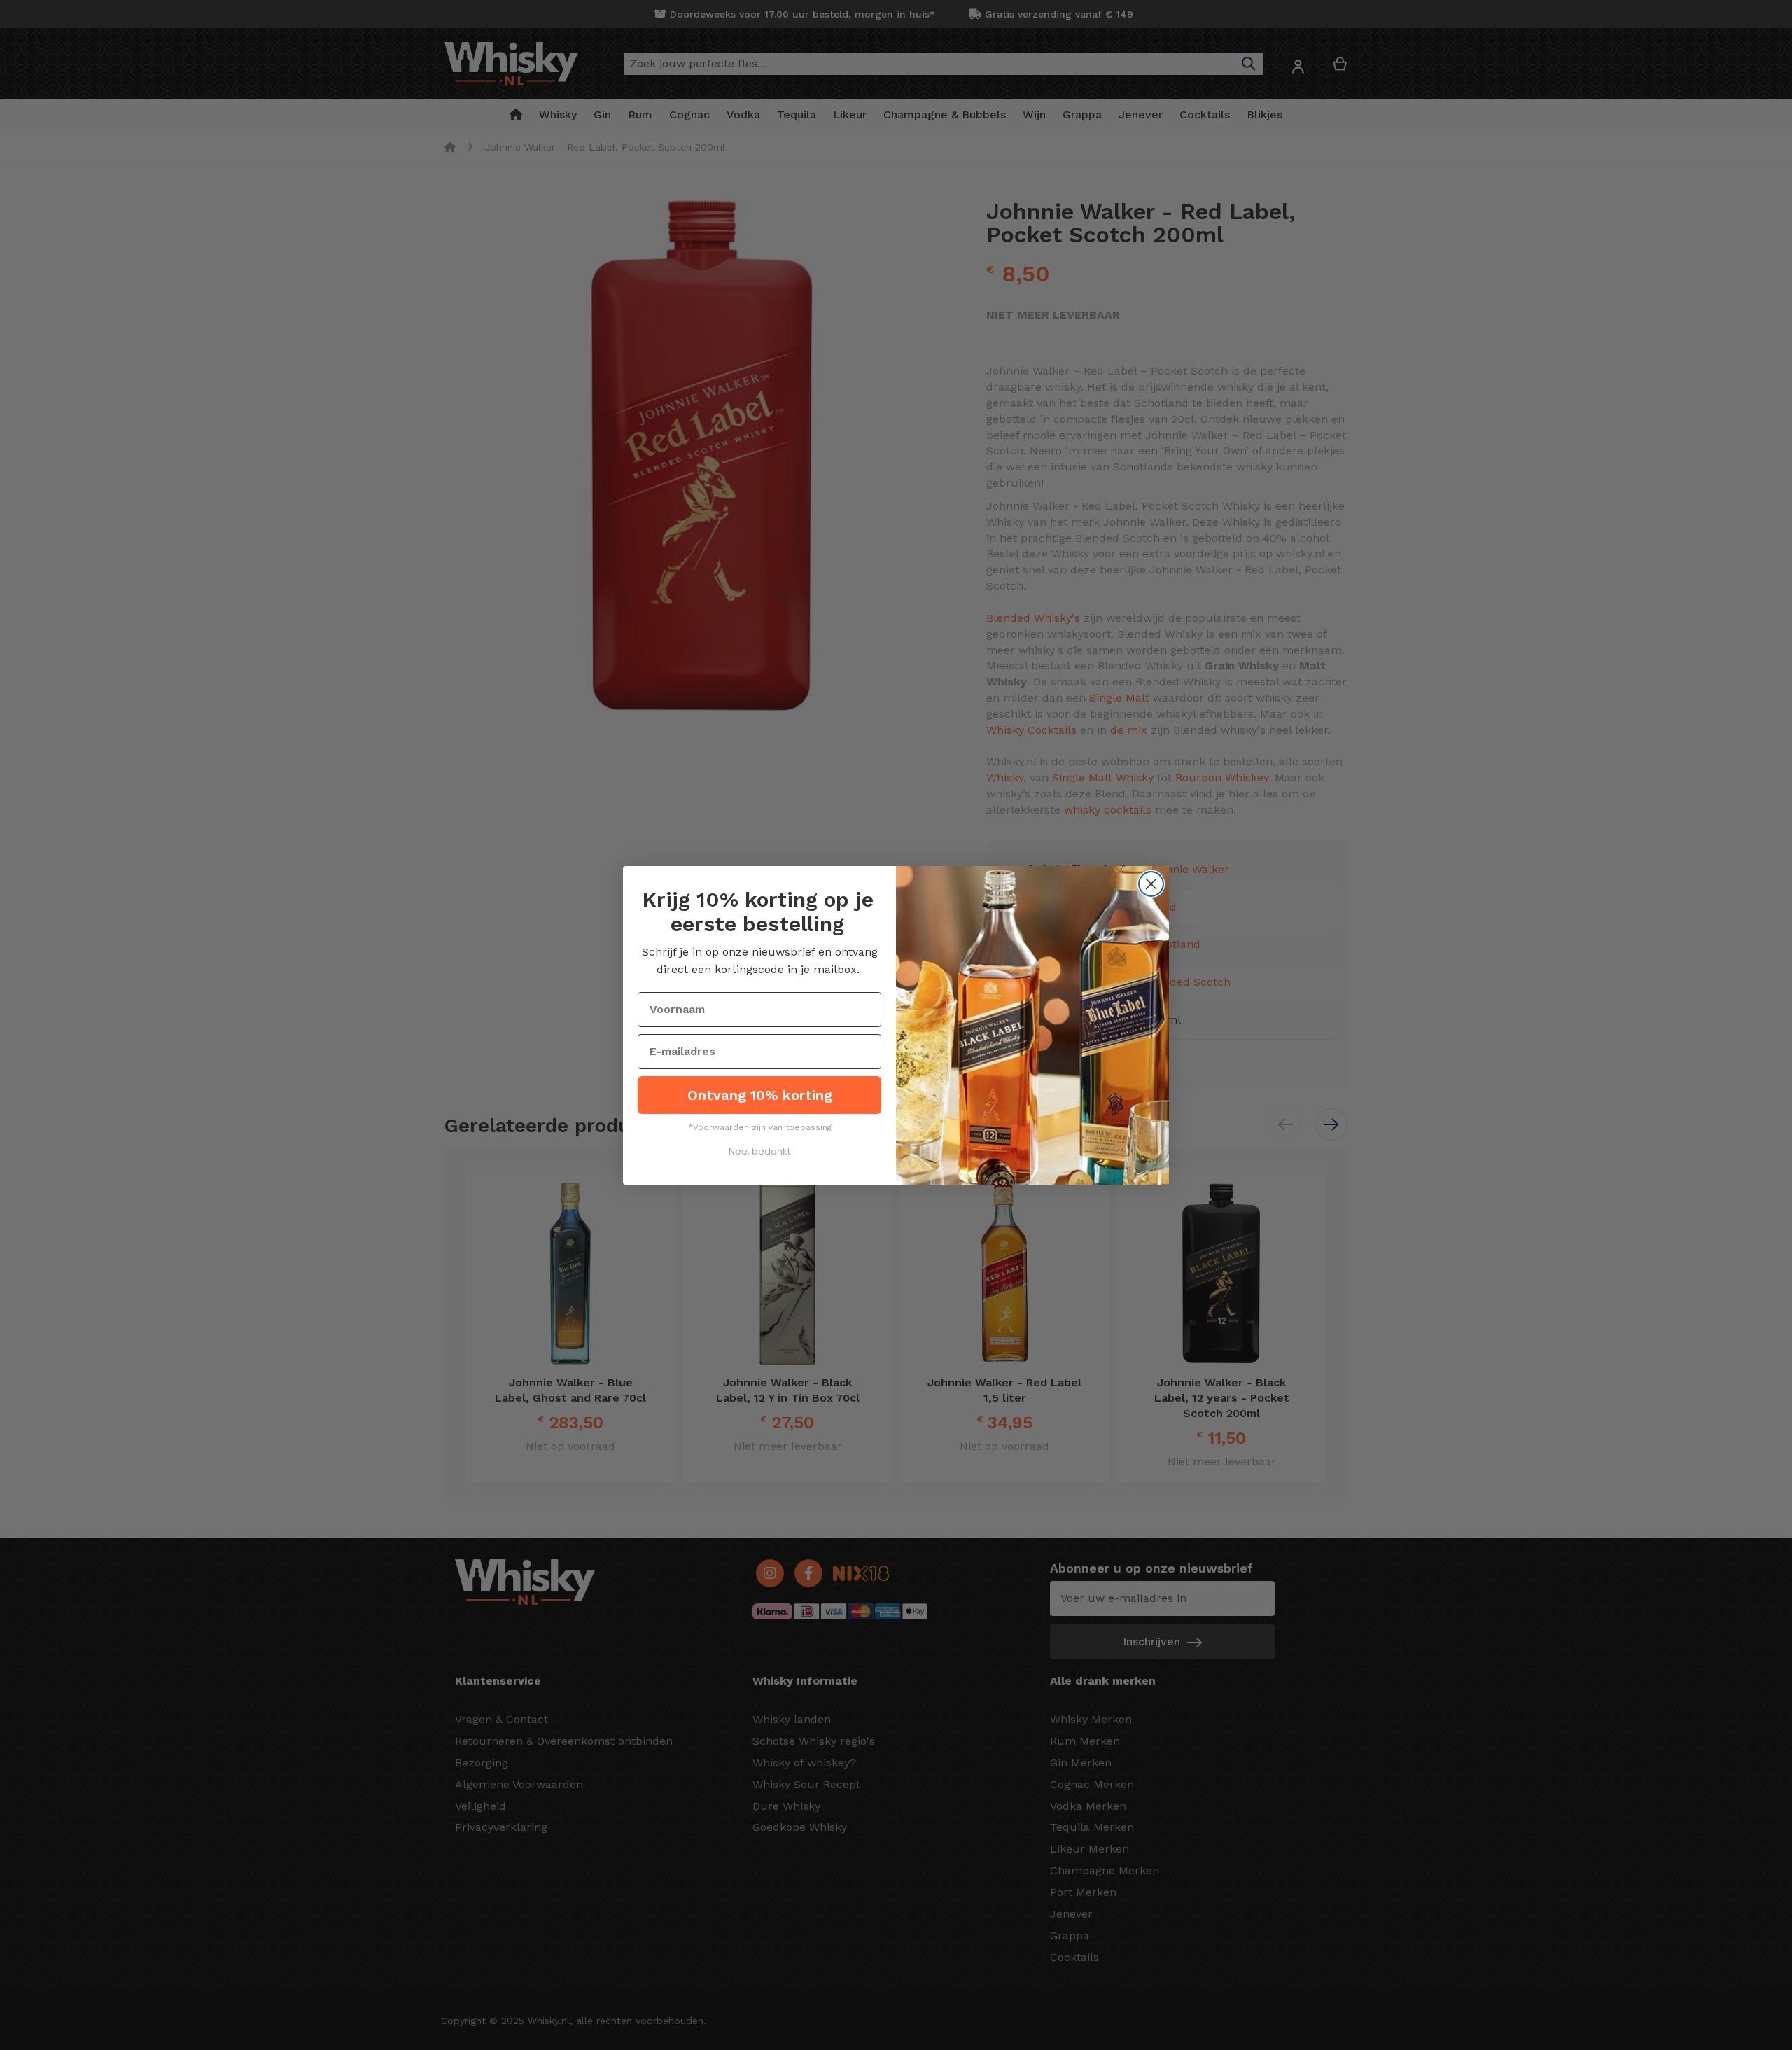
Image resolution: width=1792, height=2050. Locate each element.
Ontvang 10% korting (760, 1095)
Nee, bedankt (759, 1151)
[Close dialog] (1151, 884)
